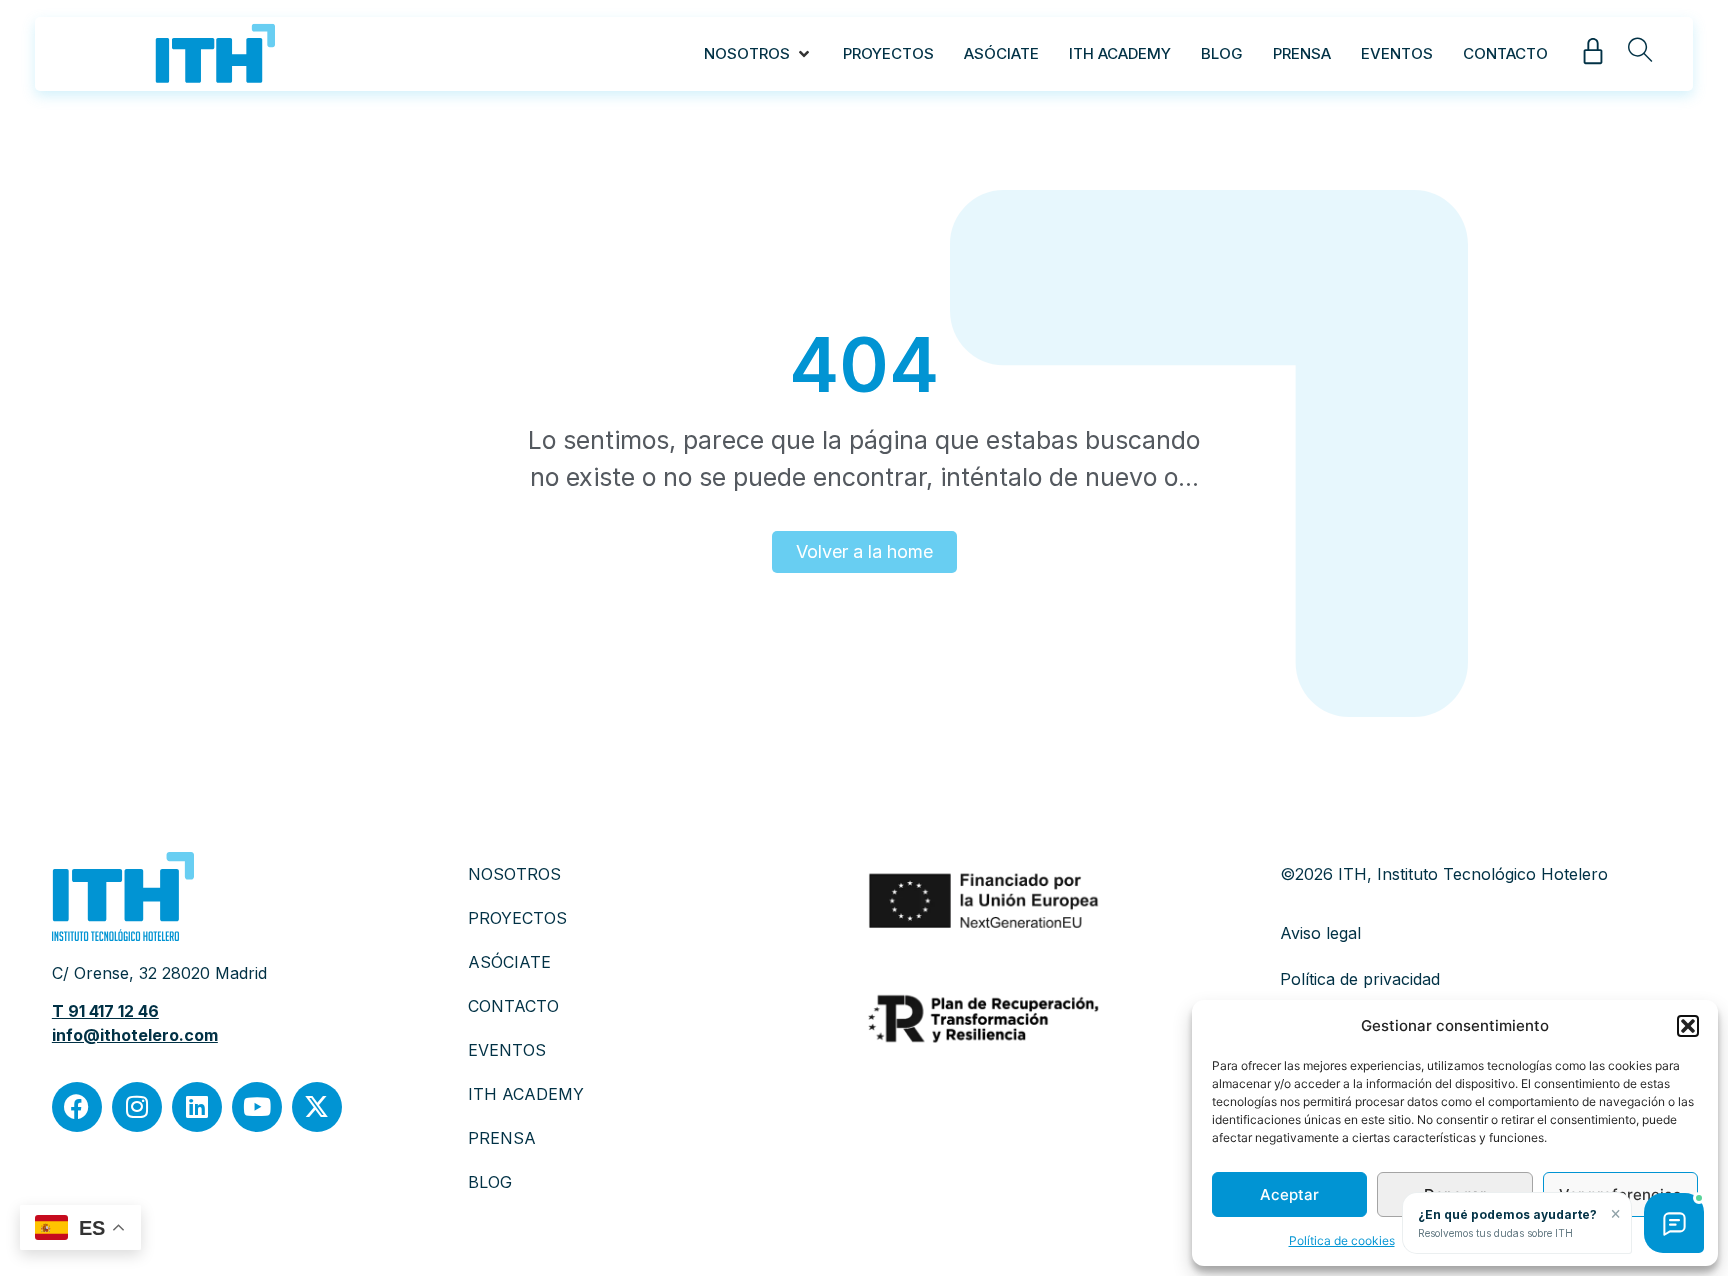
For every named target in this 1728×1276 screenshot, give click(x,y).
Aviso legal (1320, 933)
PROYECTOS (517, 918)
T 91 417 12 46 (105, 1011)
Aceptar (1289, 1194)
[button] (1688, 1026)
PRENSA (502, 1138)
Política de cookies (1342, 1240)
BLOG (490, 1182)
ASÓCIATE (509, 962)
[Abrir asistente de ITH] (1674, 1223)
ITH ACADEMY (526, 1094)
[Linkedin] (197, 1107)
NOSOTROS (514, 874)
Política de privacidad (1360, 979)
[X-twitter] (317, 1107)
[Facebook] (77, 1107)
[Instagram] (137, 1107)
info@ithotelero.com (135, 1035)
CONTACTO (513, 1006)
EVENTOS (507, 1050)
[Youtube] (257, 1107)
